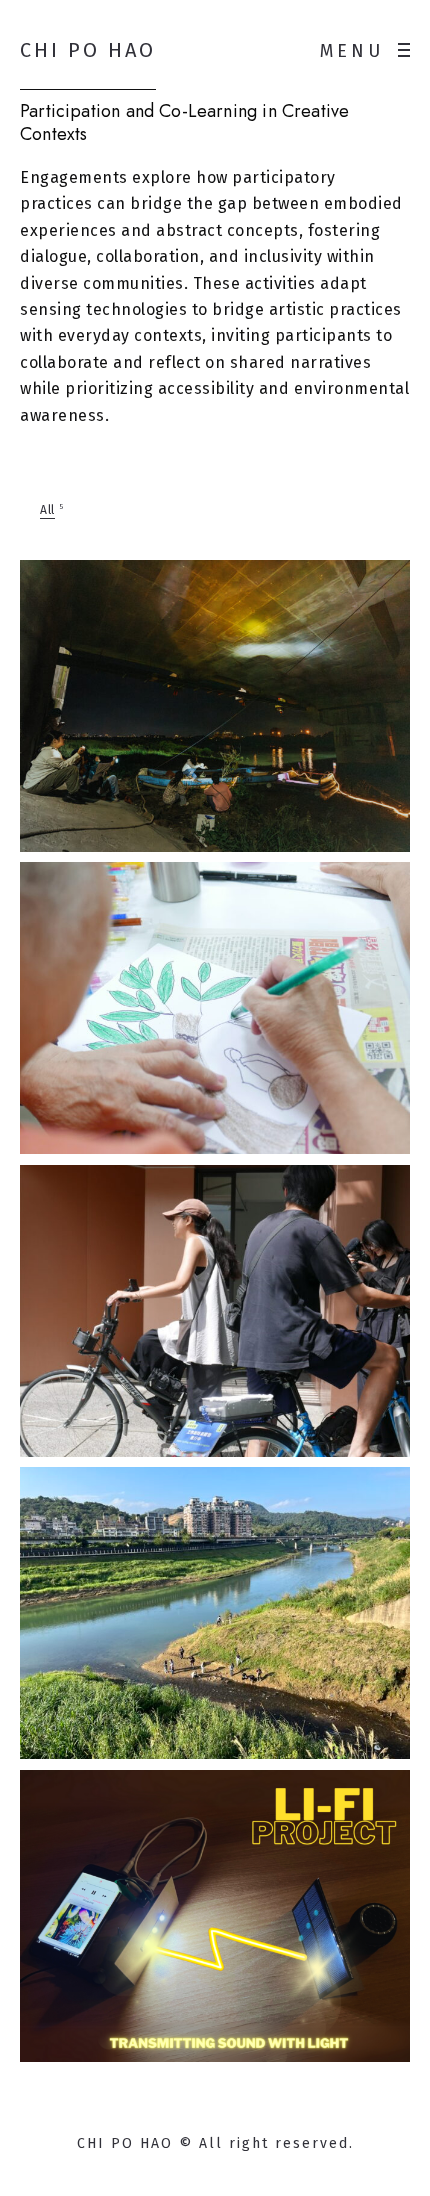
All (47, 510)
